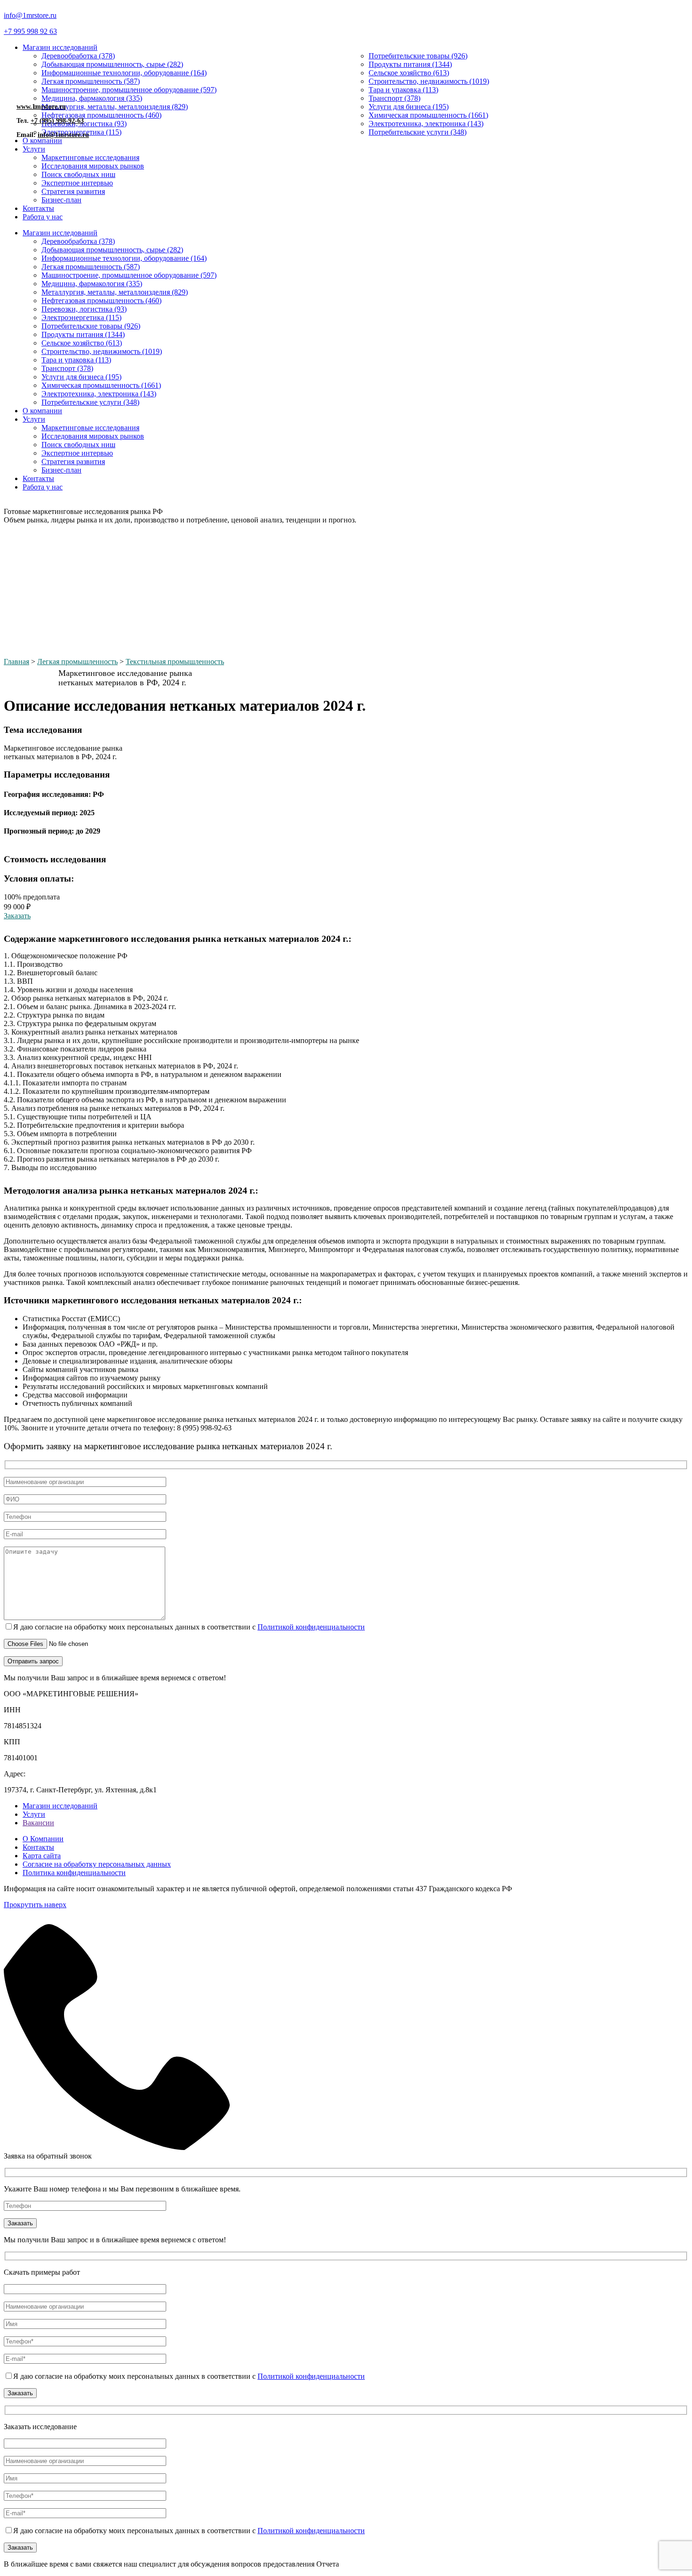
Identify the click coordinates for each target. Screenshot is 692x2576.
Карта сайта (42, 1856)
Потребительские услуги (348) (418, 132)
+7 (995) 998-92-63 (57, 121)
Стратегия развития (73, 191)
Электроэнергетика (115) (81, 317)
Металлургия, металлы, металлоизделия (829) (115, 107)
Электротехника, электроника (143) (426, 124)
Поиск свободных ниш (78, 174)
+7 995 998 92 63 (30, 31)
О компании (42, 411)
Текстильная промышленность (175, 662)
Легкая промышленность (77, 662)
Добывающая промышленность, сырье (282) (112, 64)
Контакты (38, 208)
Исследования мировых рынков (93, 166)
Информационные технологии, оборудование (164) (124, 73)
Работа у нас (43, 217)
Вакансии (38, 1823)
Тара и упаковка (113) (403, 90)
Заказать (17, 916)
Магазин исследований (60, 47)
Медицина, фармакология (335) (92, 98)
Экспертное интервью (77, 183)
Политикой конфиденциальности (311, 1627)
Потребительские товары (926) (418, 56)
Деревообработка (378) (78, 56)
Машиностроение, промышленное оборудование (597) (129, 90)
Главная (16, 662)
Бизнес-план (61, 200)
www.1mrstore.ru (41, 107)
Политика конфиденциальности (74, 1873)
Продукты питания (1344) (410, 64)
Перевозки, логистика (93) (84, 309)
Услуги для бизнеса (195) (409, 107)
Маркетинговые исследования (90, 157)
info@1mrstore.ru (30, 15)
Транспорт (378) (394, 98)
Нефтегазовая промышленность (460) (101, 115)
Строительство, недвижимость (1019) (429, 81)
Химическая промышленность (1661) (428, 115)
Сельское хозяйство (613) (409, 73)
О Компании (43, 1839)
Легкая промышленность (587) (91, 81)
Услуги (34, 149)
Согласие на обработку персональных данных (97, 1864)
